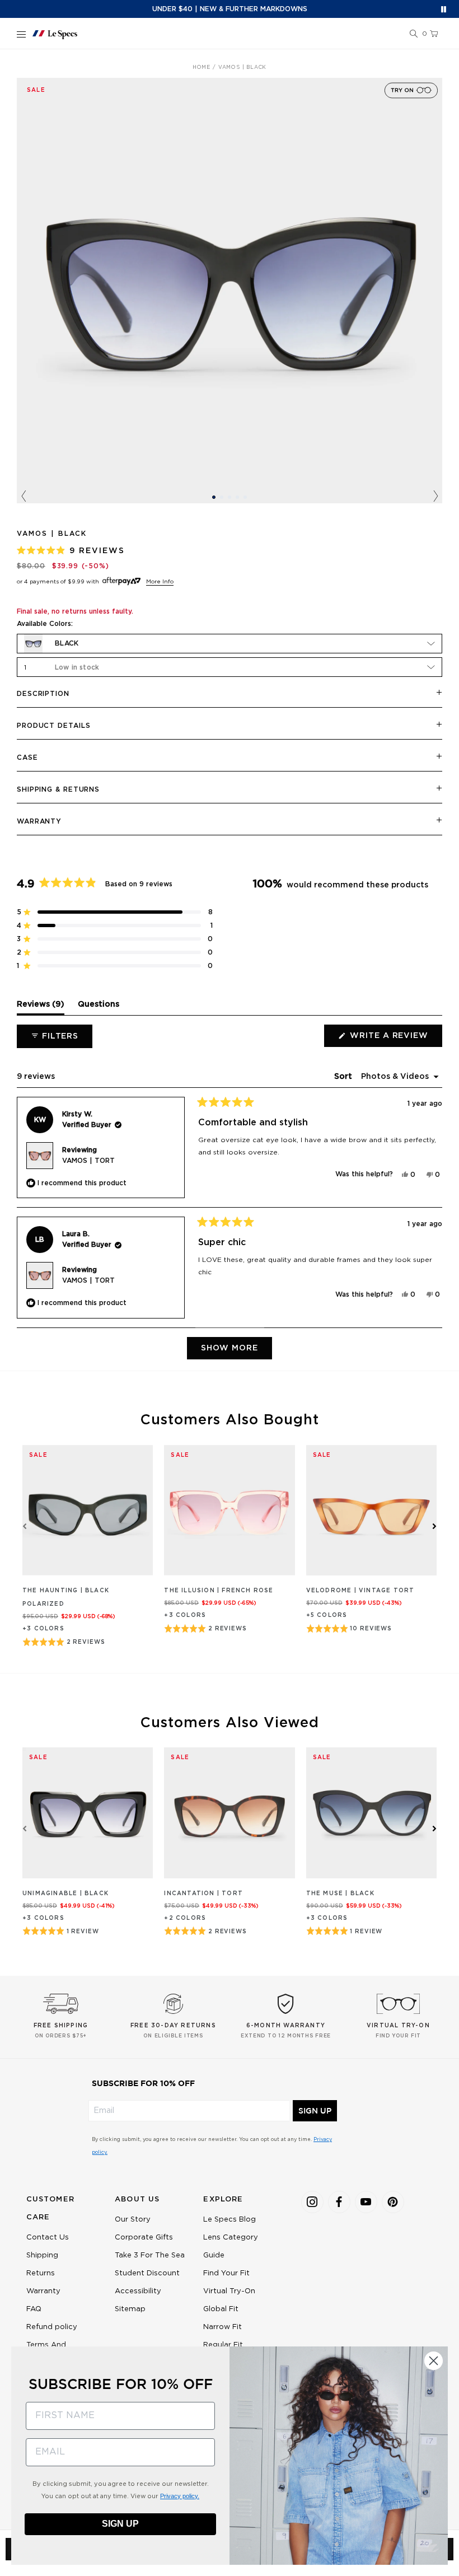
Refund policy (52, 2327)
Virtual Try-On (229, 2291)
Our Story (133, 2220)
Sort (344, 1077)
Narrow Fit (223, 2327)
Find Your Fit (226, 2273)
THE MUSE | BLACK (340, 1894)
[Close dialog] (434, 2361)
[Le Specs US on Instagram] (312, 2202)
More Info (160, 582)
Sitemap (130, 2309)
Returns (41, 2273)
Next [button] (435, 497)
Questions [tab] (99, 1007)
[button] (414, 34)
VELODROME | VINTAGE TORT (360, 1591)
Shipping (42, 2255)
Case (27, 758)
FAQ (34, 2309)
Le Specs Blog (230, 2220)
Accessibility (138, 2291)
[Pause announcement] (444, 9)
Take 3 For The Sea (150, 2255)
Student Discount (147, 2273)
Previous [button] (24, 497)
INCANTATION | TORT (203, 1894)
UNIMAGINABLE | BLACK (65, 1894)
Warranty (39, 821)
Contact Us (48, 2238)
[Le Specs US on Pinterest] (393, 2202)
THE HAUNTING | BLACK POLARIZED (66, 1597)
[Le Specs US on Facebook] (339, 2202)
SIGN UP (315, 2111)
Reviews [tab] (41, 1007)
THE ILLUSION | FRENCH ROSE (219, 1591)
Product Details (54, 726)
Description (43, 694)
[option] (230, 291)
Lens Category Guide (231, 2247)
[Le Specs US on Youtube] (366, 2202)
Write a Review (395, 1039)
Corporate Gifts (144, 2238)
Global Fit (221, 2309)
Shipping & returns (58, 789)
